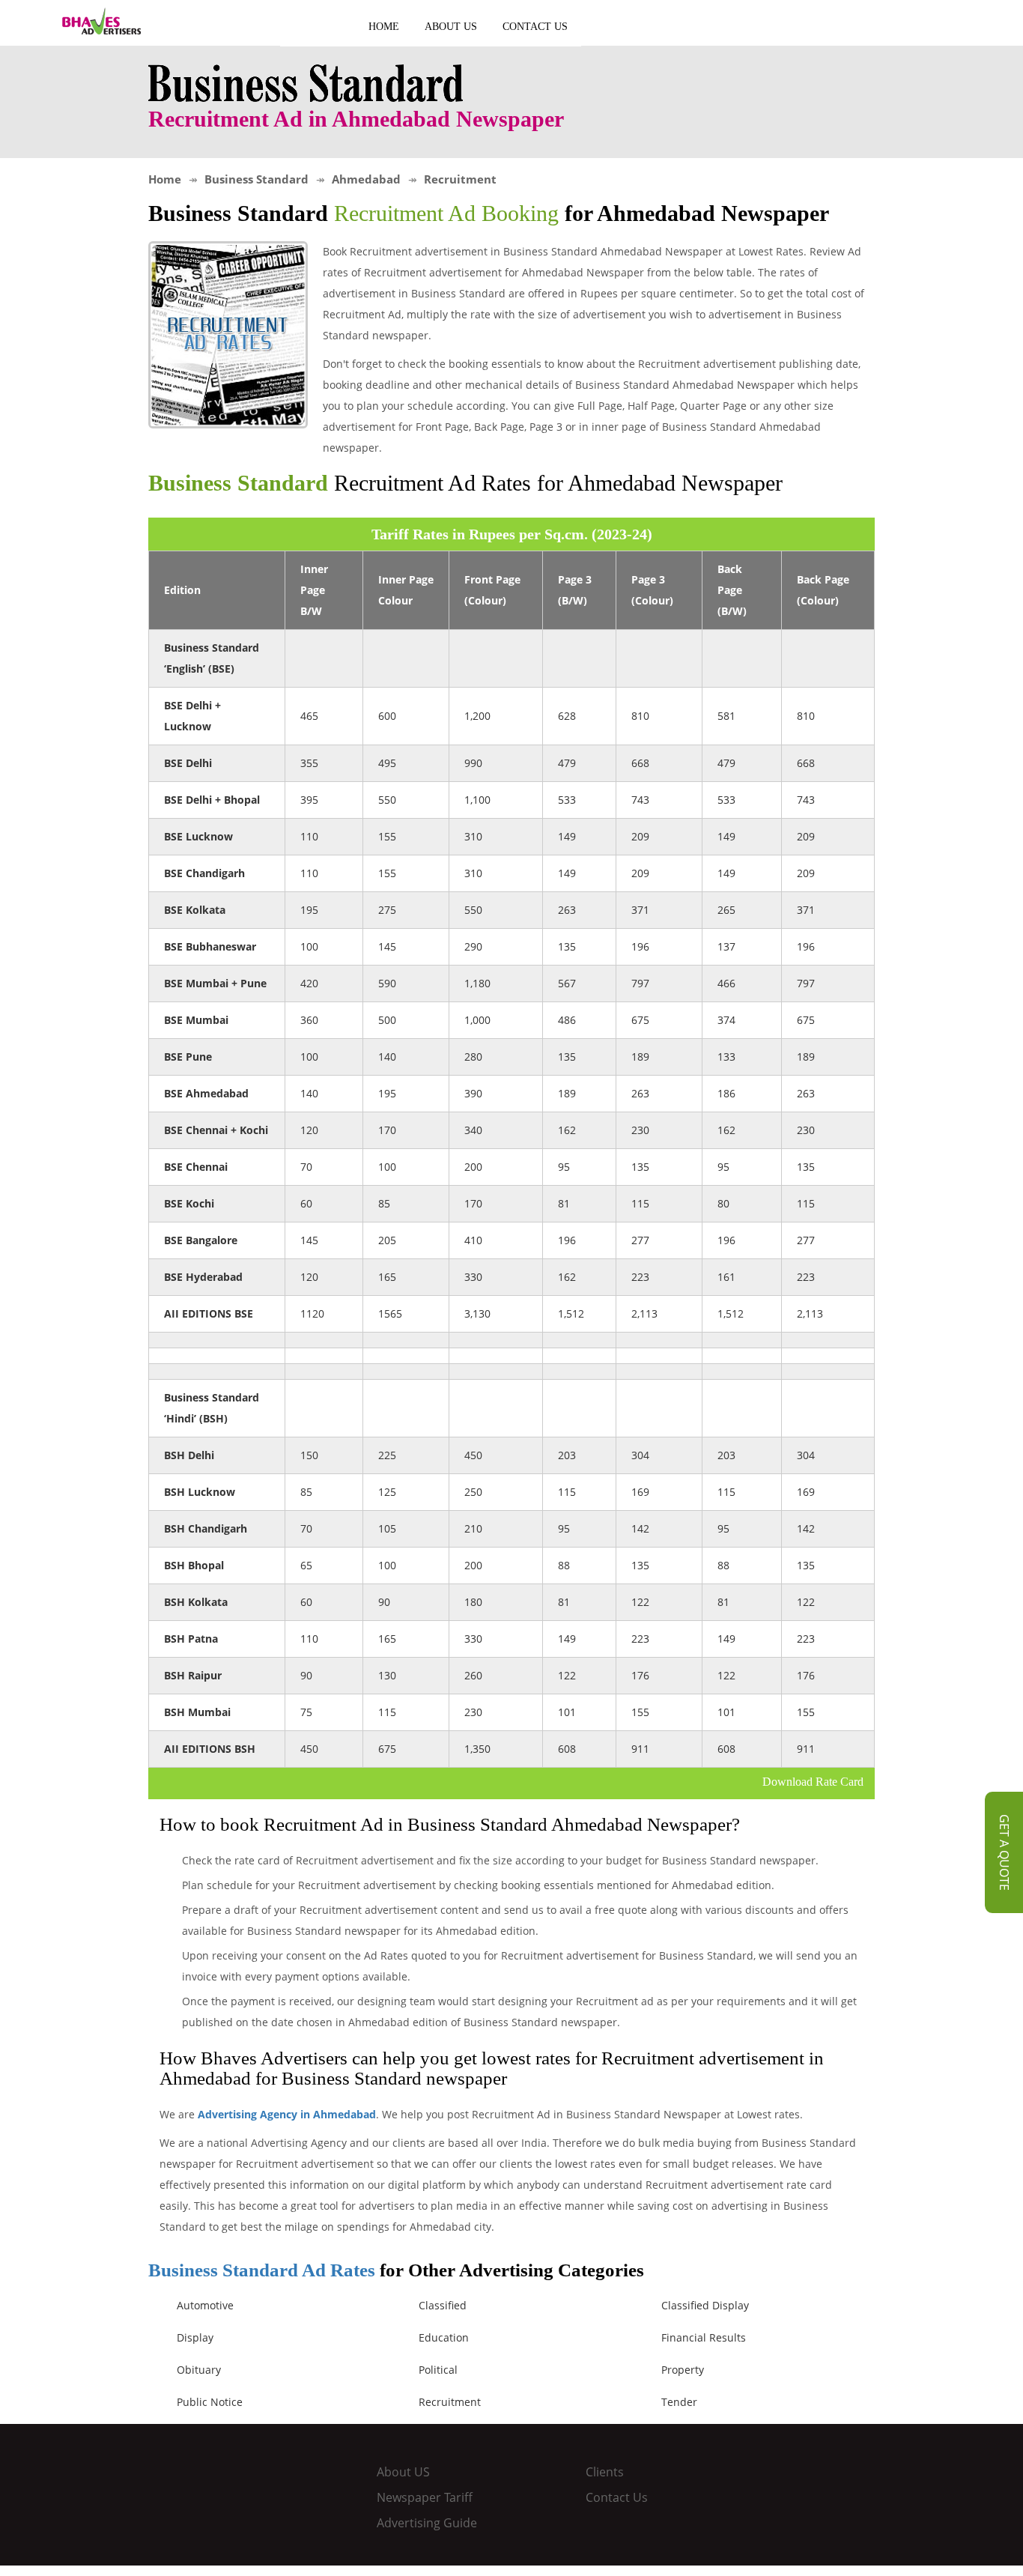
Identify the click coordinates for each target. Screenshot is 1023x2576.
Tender (679, 2402)
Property (683, 2370)
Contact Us (535, 27)
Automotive (205, 2305)
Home (384, 27)
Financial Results (704, 2337)
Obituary (199, 2370)
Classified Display (705, 2305)
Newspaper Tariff (425, 2497)
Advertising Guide (427, 2523)
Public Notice (210, 2402)
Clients (605, 2472)
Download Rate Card (813, 1782)
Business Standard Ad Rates (262, 2270)
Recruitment (450, 2402)
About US (451, 27)
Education (444, 2337)
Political (438, 2370)
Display (195, 2337)
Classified (443, 2305)
